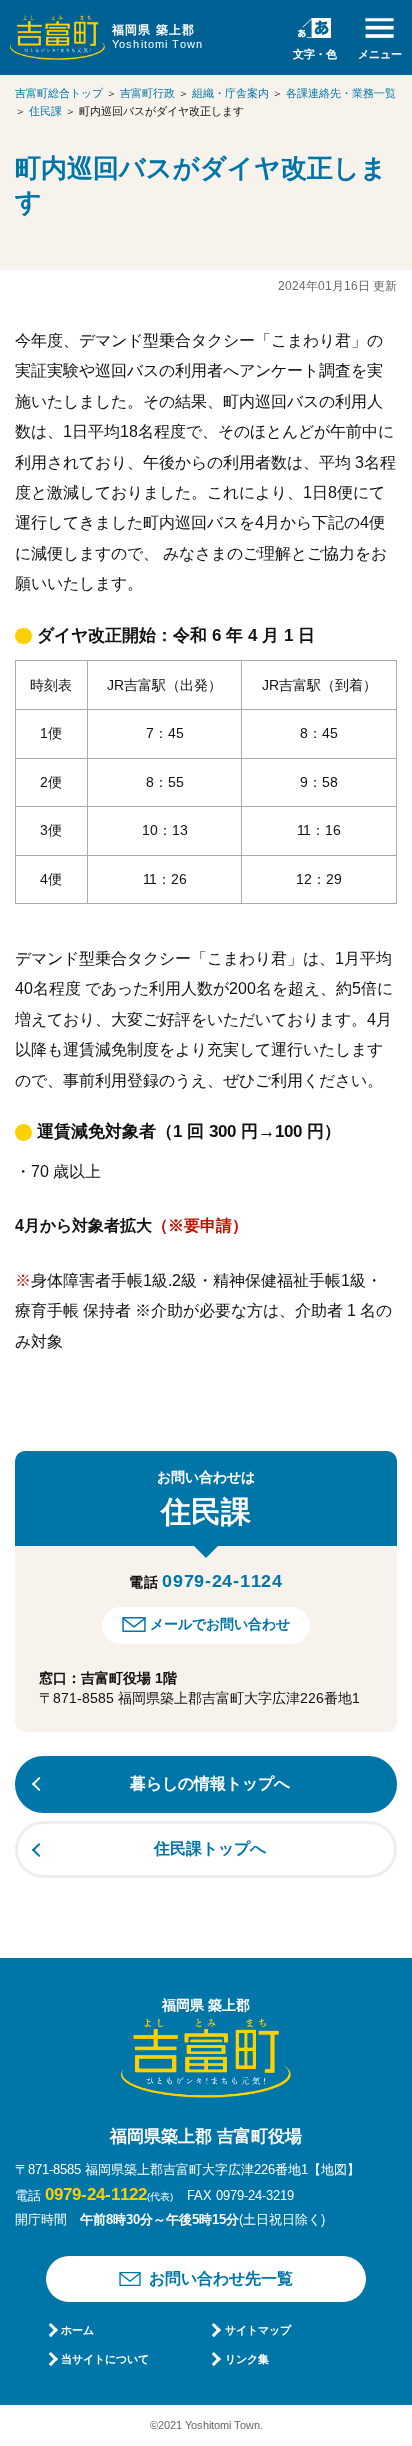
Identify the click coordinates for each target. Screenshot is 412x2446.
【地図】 (334, 2169)
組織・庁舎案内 (230, 93)
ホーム (77, 2330)
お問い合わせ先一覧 (221, 2278)
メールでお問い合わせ (220, 1624)
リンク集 (246, 2359)
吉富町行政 (147, 93)
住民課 (45, 111)
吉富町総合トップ (59, 93)
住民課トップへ (210, 1848)
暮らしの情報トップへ (210, 1783)
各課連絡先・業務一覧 (341, 93)
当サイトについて (105, 2359)
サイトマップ (257, 2330)
